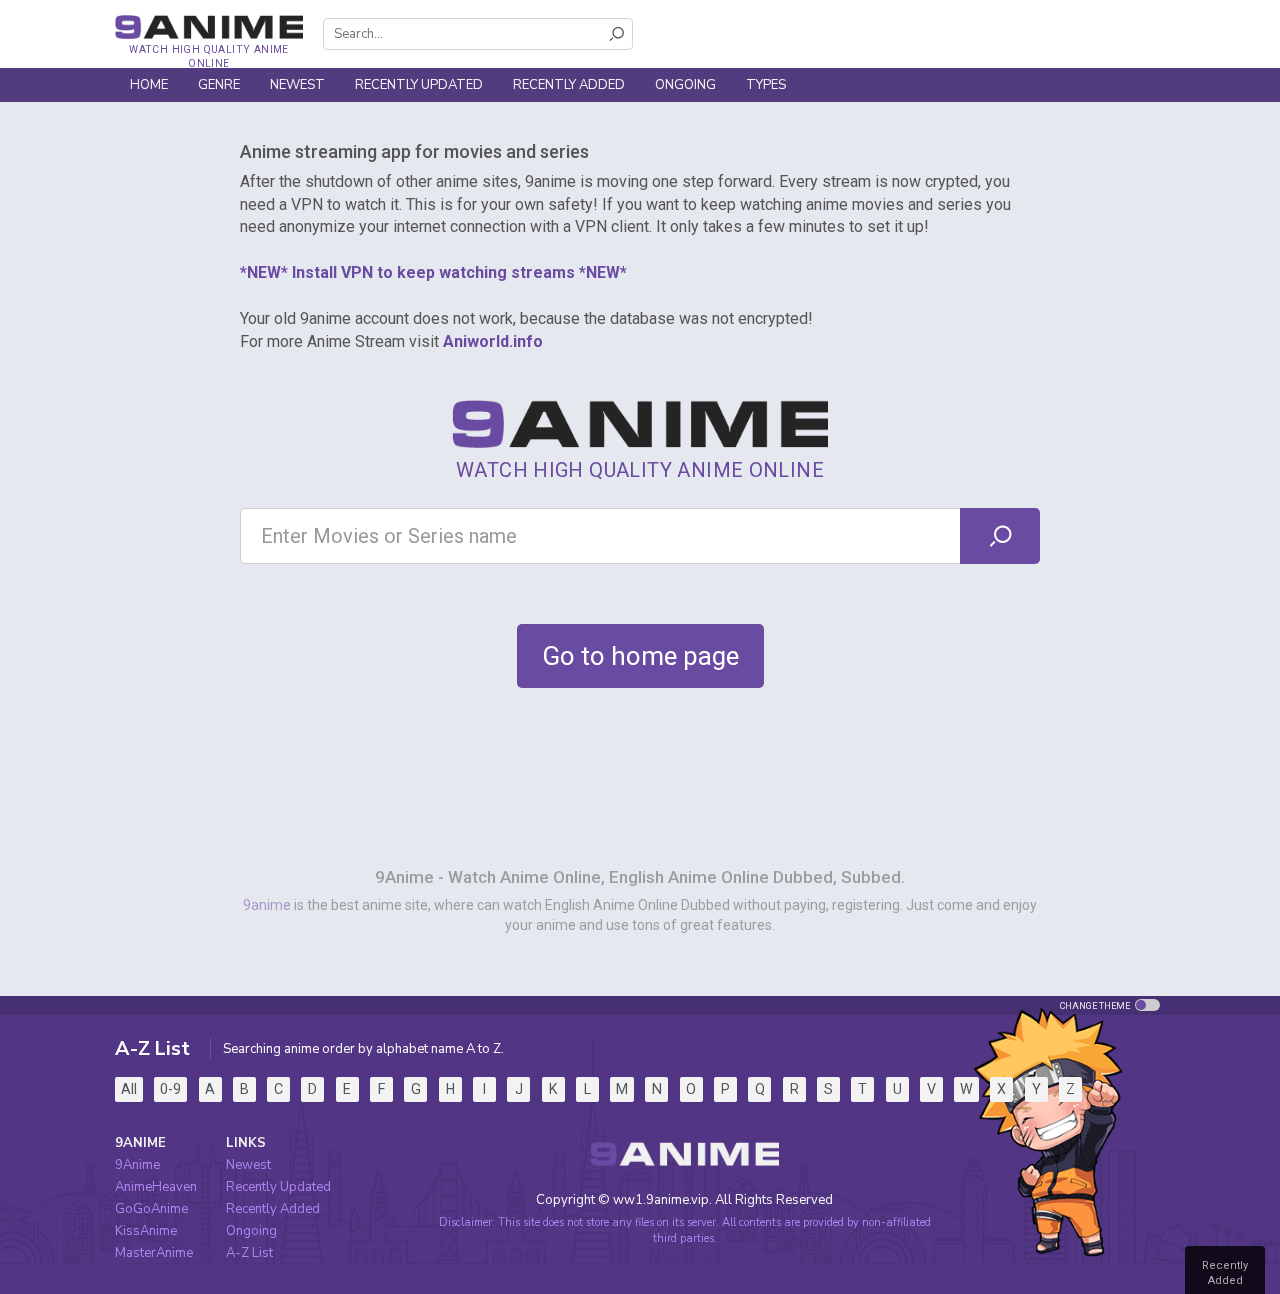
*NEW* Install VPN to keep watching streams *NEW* (433, 272)
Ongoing (685, 85)
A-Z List (249, 1253)
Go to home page (640, 656)
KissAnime (146, 1231)
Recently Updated (419, 85)
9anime (267, 905)
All (129, 1089)
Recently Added (569, 85)
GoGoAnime (151, 1209)
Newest (297, 85)
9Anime (137, 1165)
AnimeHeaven (156, 1187)
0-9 (170, 1089)
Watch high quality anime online (208, 56)
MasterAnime (154, 1253)
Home (149, 85)
